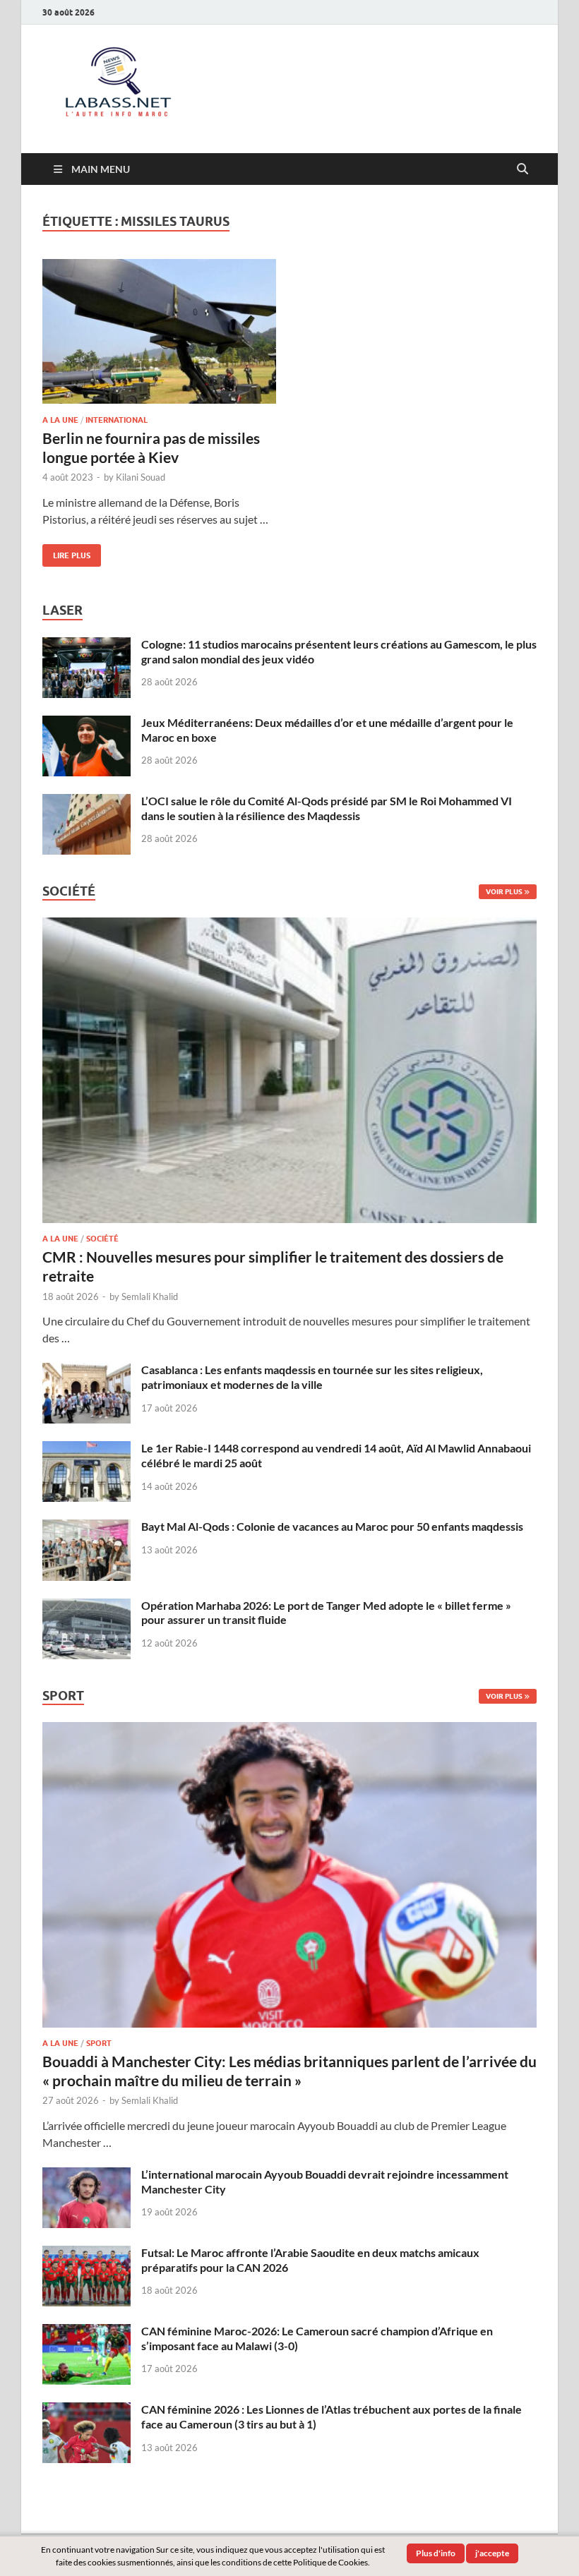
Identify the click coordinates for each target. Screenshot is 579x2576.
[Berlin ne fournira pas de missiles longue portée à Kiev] (159, 331)
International (117, 420)
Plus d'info (436, 2553)
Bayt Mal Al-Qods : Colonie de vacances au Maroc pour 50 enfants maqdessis (332, 1526)
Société (102, 1239)
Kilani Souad (141, 477)
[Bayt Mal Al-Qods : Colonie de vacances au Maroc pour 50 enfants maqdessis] (86, 1528)
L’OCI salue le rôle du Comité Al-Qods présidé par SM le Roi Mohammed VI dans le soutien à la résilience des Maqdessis (327, 808)
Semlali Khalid (150, 1296)
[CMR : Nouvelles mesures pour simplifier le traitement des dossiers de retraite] (289, 926)
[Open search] (523, 169)
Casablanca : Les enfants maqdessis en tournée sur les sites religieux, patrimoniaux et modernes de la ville (312, 1377)
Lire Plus (66, 552)
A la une (60, 420)
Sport (99, 2043)
